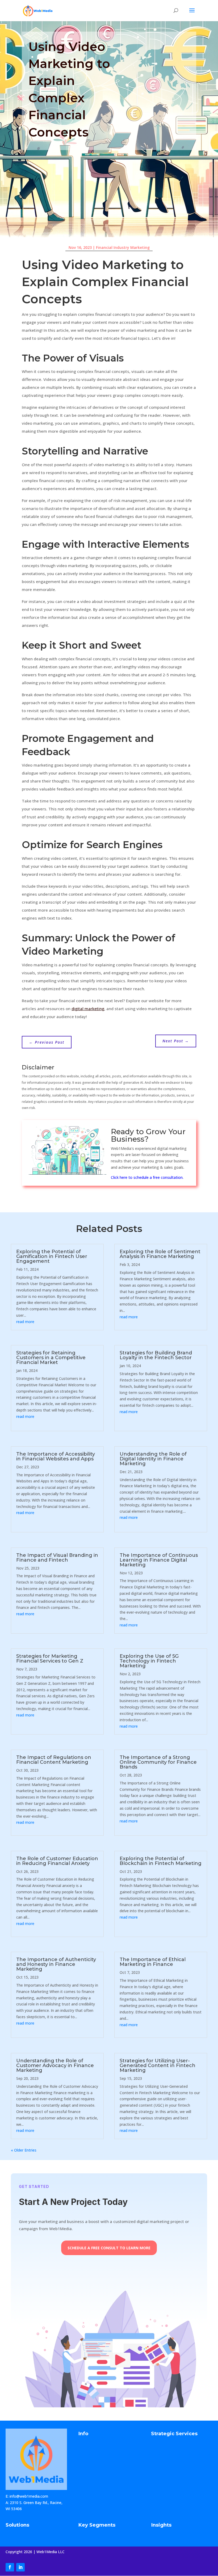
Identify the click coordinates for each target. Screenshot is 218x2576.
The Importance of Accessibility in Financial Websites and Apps (56, 1456)
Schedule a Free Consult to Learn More (109, 2248)
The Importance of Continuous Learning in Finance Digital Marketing (159, 1560)
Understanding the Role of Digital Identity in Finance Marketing (153, 1459)
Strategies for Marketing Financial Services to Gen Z (50, 1659)
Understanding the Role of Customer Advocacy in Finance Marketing (55, 2065)
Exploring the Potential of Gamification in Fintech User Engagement (52, 1256)
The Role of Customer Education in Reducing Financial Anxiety (57, 1861)
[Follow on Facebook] (10, 2567)
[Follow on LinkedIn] (20, 2567)
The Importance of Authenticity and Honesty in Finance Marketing (56, 1964)
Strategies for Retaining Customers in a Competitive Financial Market (51, 1358)
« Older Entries (24, 2150)
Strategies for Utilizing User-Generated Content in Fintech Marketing (158, 2065)
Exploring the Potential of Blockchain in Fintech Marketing (161, 1861)
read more (25, 1322)
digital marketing (88, 1009)
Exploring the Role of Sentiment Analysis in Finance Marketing (160, 1254)
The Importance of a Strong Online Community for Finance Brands (158, 1762)
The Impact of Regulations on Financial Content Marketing (54, 1760)
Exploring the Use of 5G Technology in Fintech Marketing (149, 1661)
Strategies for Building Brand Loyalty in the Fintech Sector (156, 1355)
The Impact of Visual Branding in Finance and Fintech (57, 1558)
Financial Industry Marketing (123, 247)
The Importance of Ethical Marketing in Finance (153, 1962)
